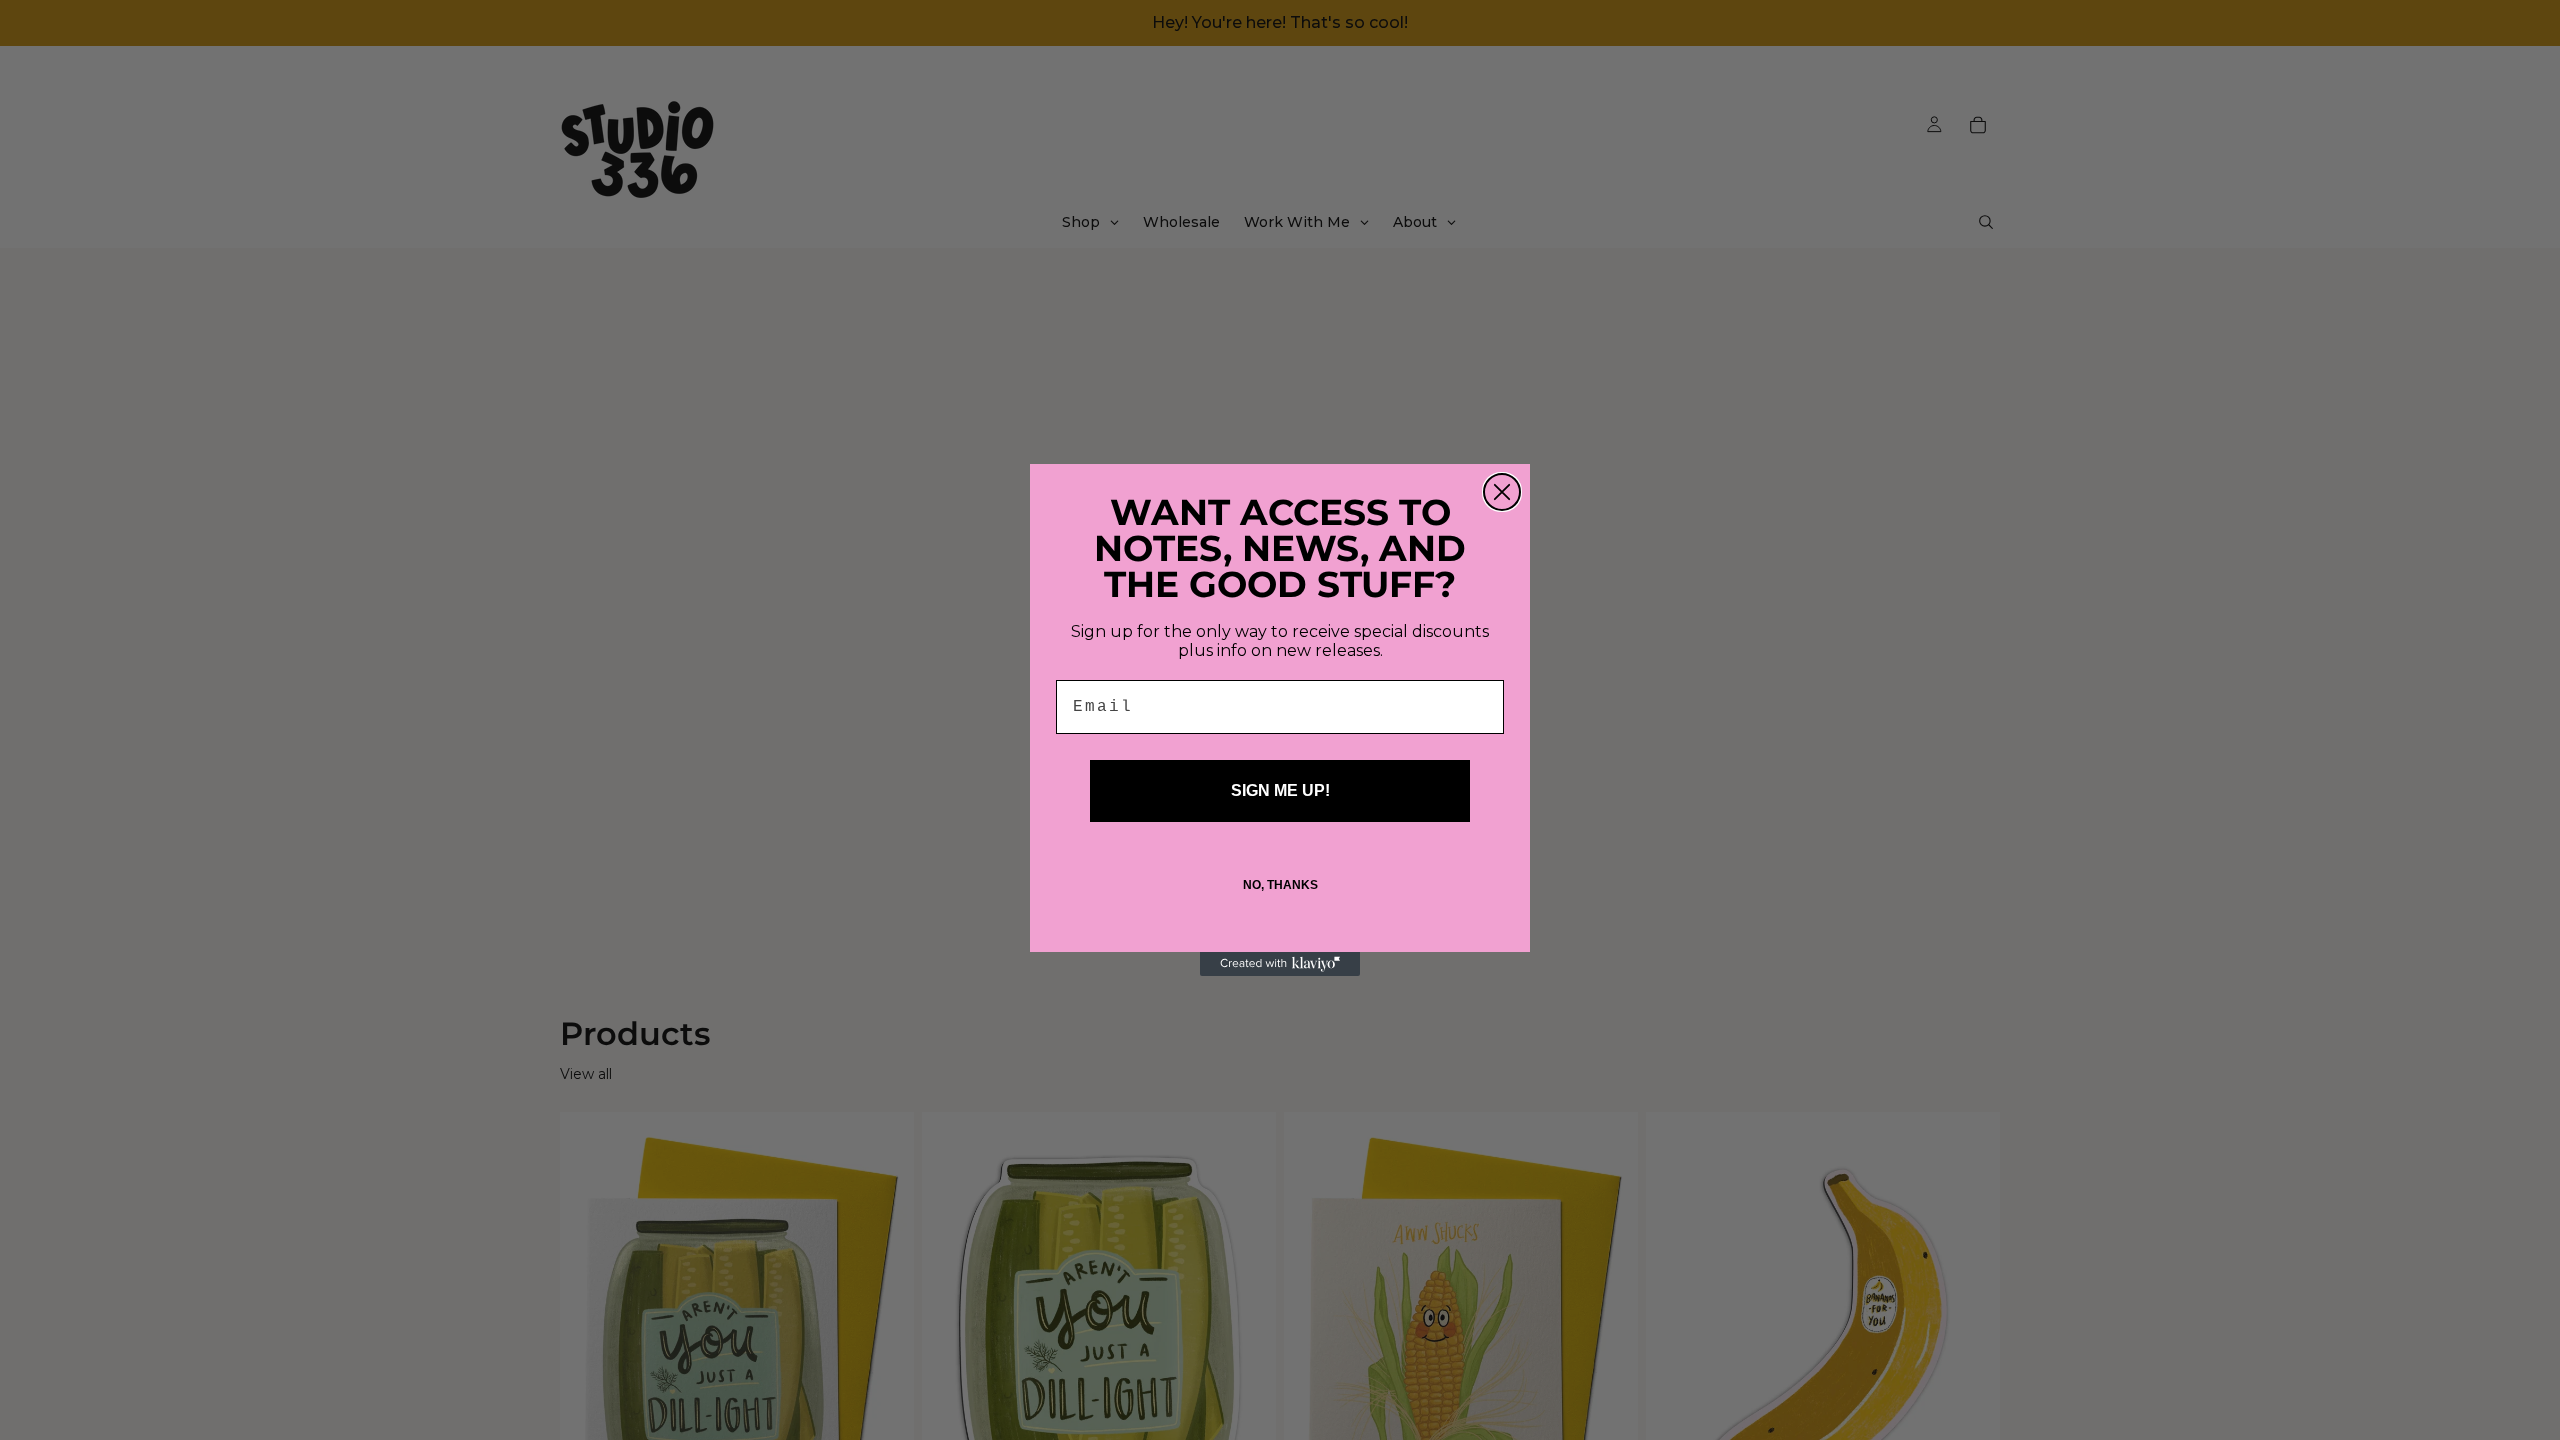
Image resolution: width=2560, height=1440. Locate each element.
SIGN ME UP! (1280, 790)
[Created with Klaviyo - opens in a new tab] (1280, 964)
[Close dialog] (1502, 492)
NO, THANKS (1280, 885)
